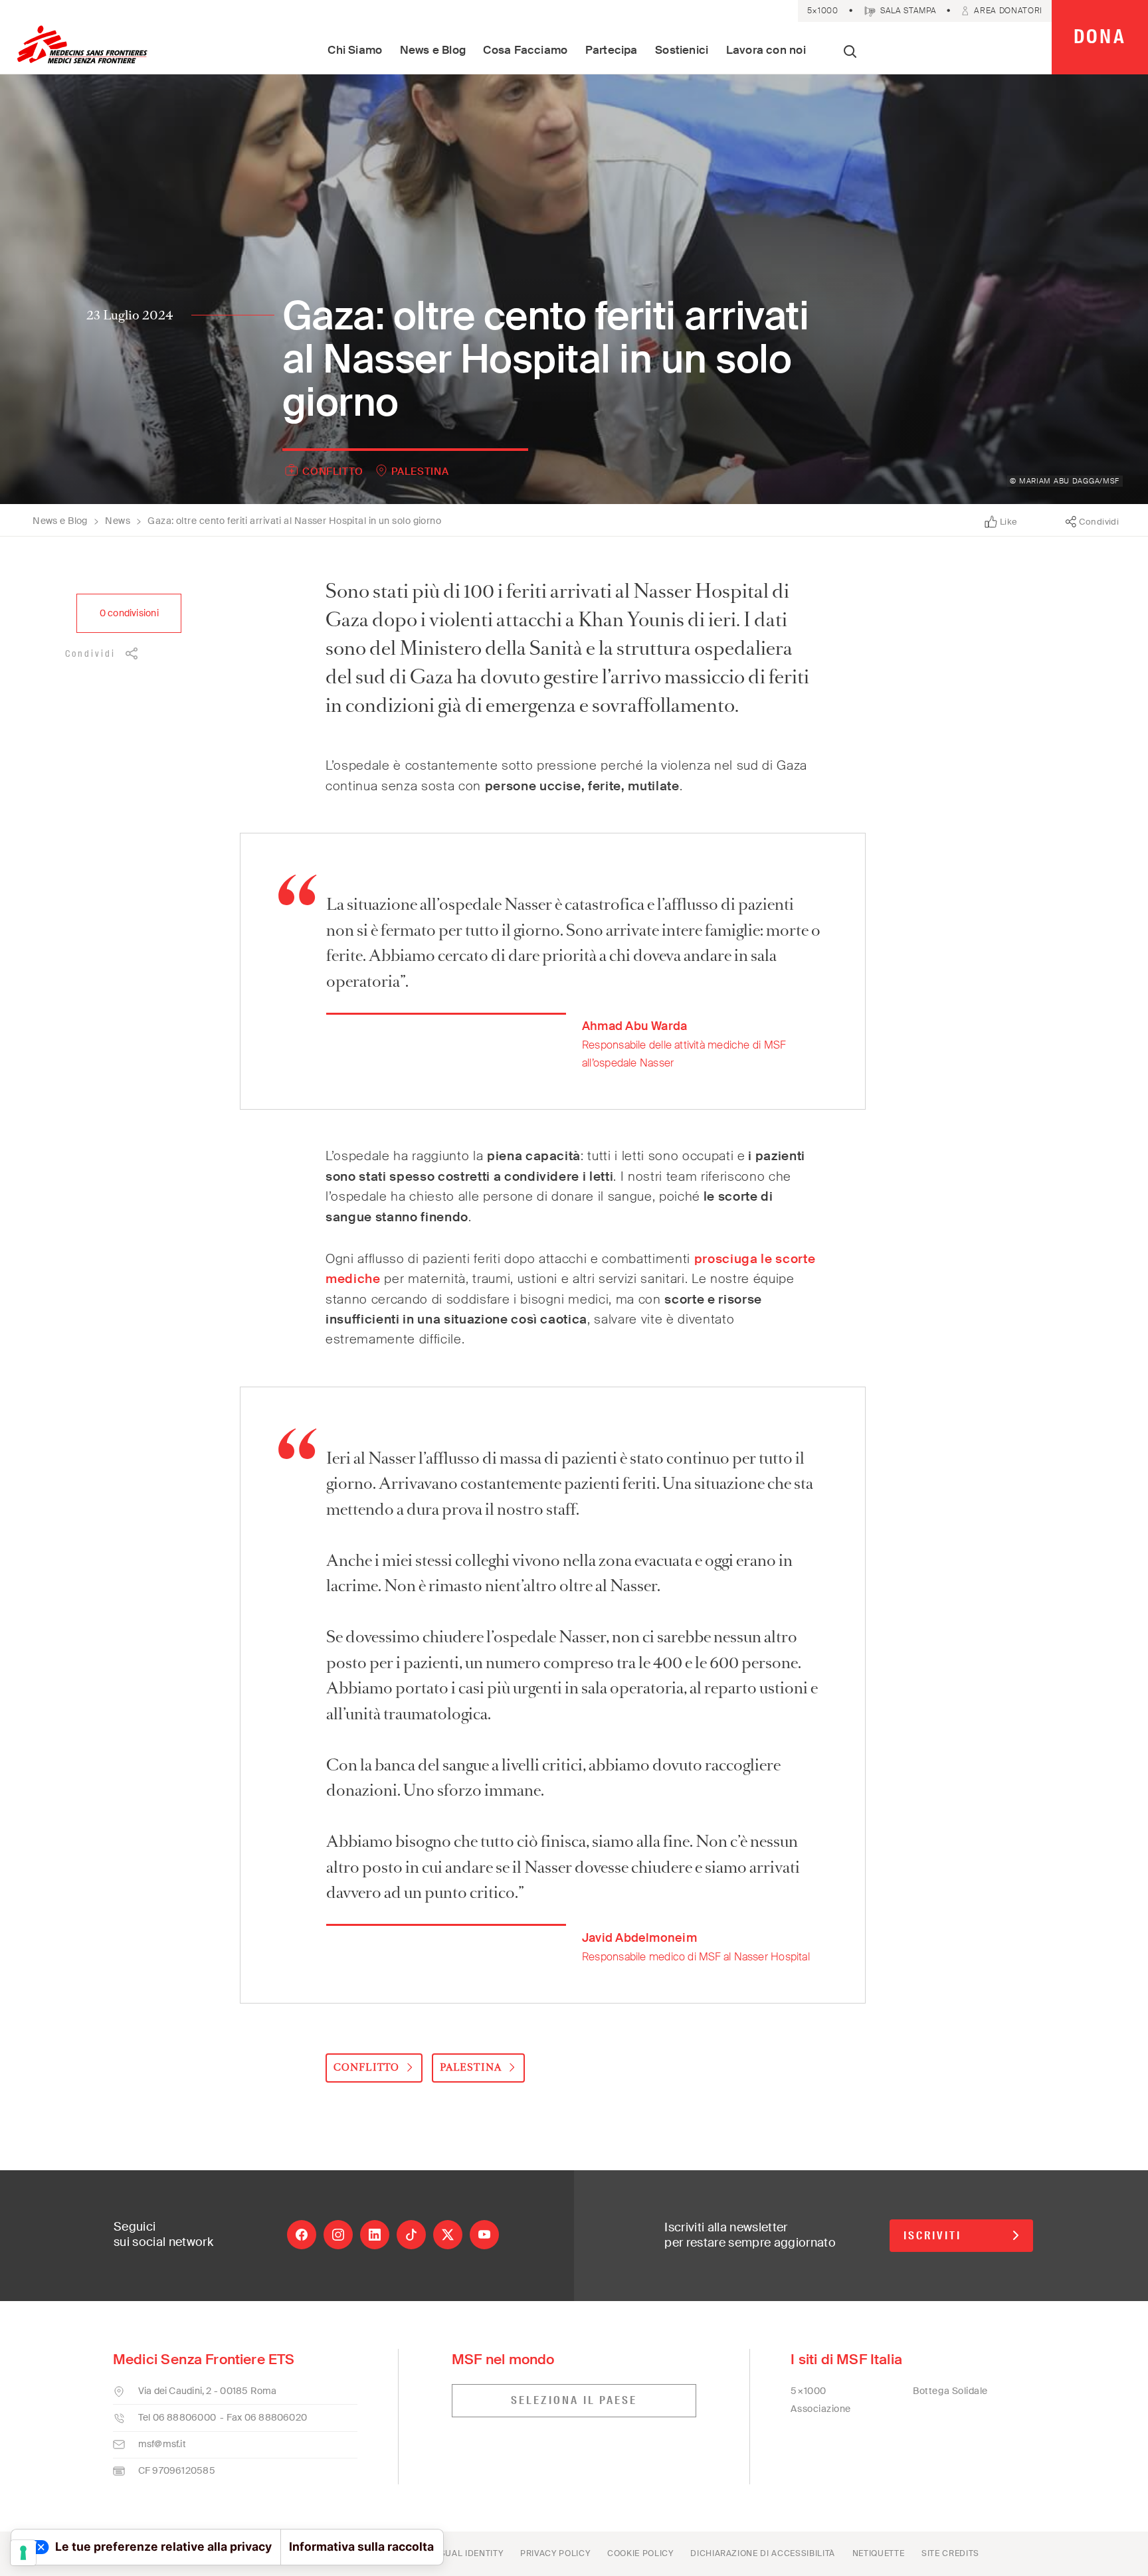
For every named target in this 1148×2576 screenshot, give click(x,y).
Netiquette (879, 2553)
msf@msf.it (162, 2444)
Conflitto (333, 472)
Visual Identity (467, 2553)
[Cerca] (850, 53)
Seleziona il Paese (574, 2400)
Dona (1100, 37)
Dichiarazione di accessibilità (763, 2553)
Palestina (420, 472)
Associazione (821, 2409)
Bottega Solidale (950, 2391)
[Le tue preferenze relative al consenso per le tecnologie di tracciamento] (23, 2553)
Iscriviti (932, 2236)
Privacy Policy (555, 2553)
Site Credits (950, 2553)
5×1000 (823, 11)
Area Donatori (1008, 11)
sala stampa (908, 11)
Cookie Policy (640, 2553)
